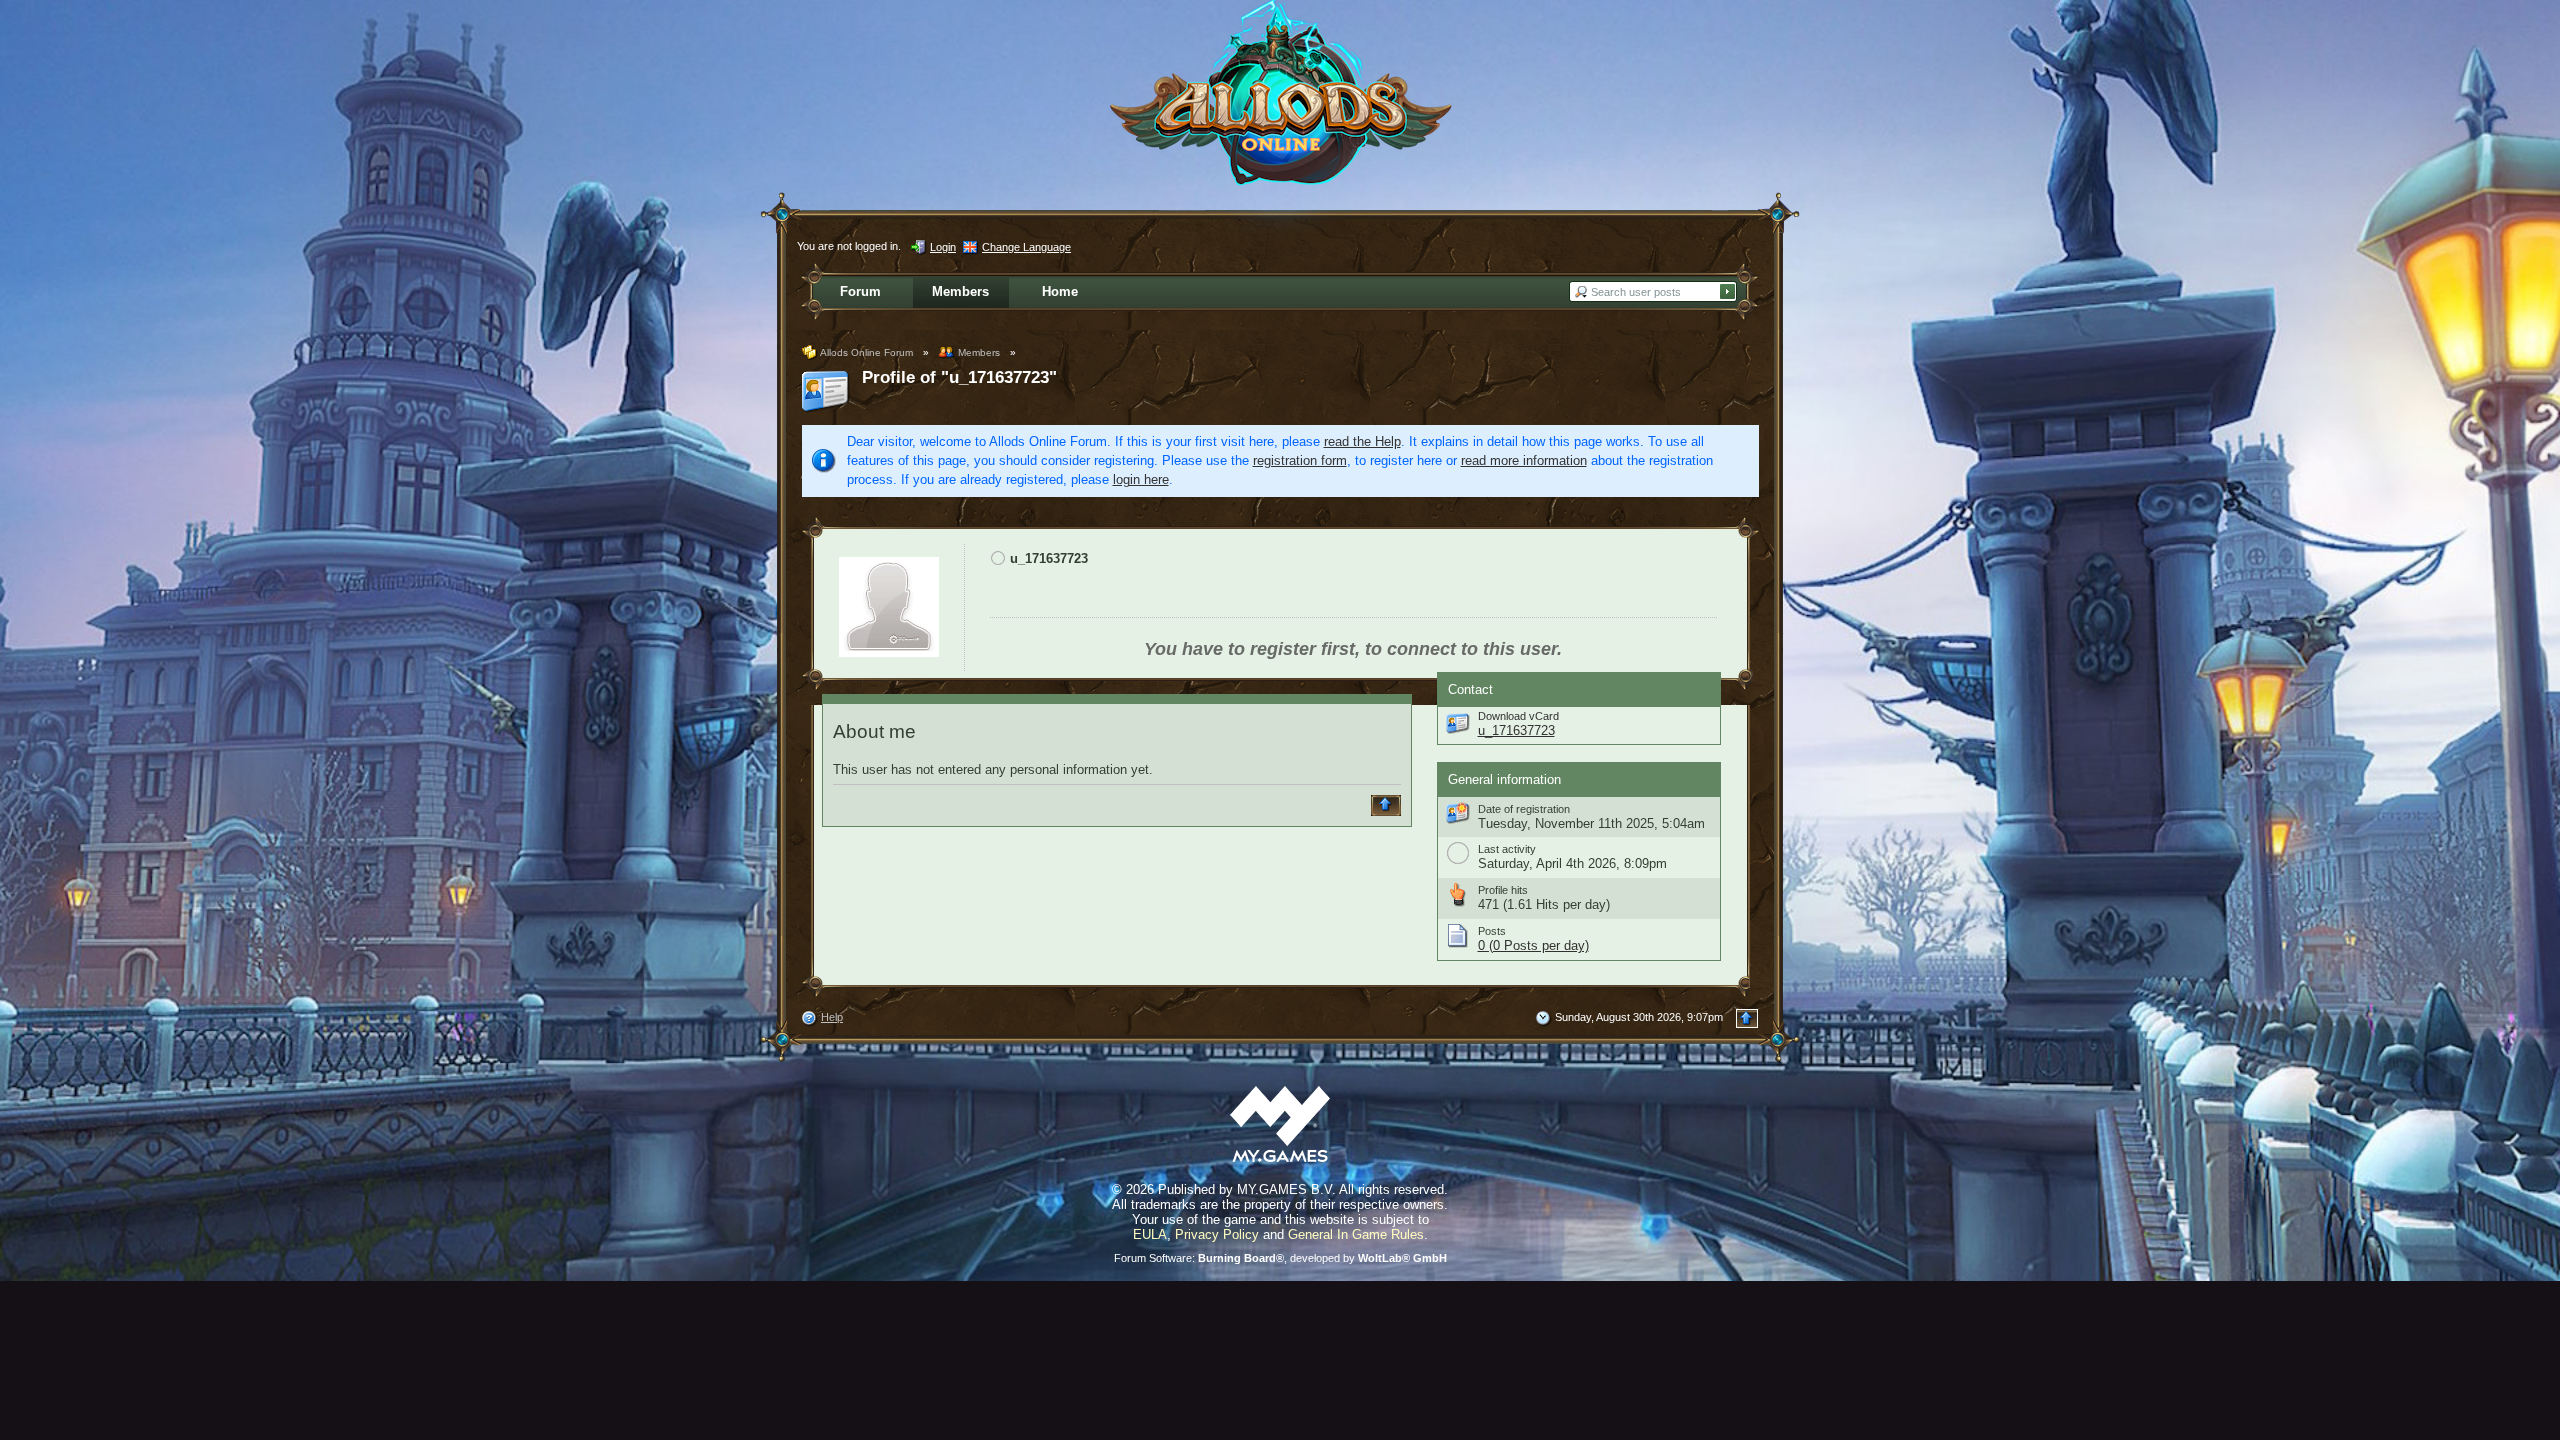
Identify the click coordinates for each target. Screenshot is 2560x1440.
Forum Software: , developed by (1280, 1258)
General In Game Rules (1356, 1234)
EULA (1150, 1234)
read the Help (1362, 441)
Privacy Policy (1217, 1234)
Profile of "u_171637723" (959, 377)
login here (1141, 479)
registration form (1300, 460)
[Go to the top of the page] (1388, 805)
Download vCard (1518, 716)
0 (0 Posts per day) (1533, 945)
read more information (1524, 460)
